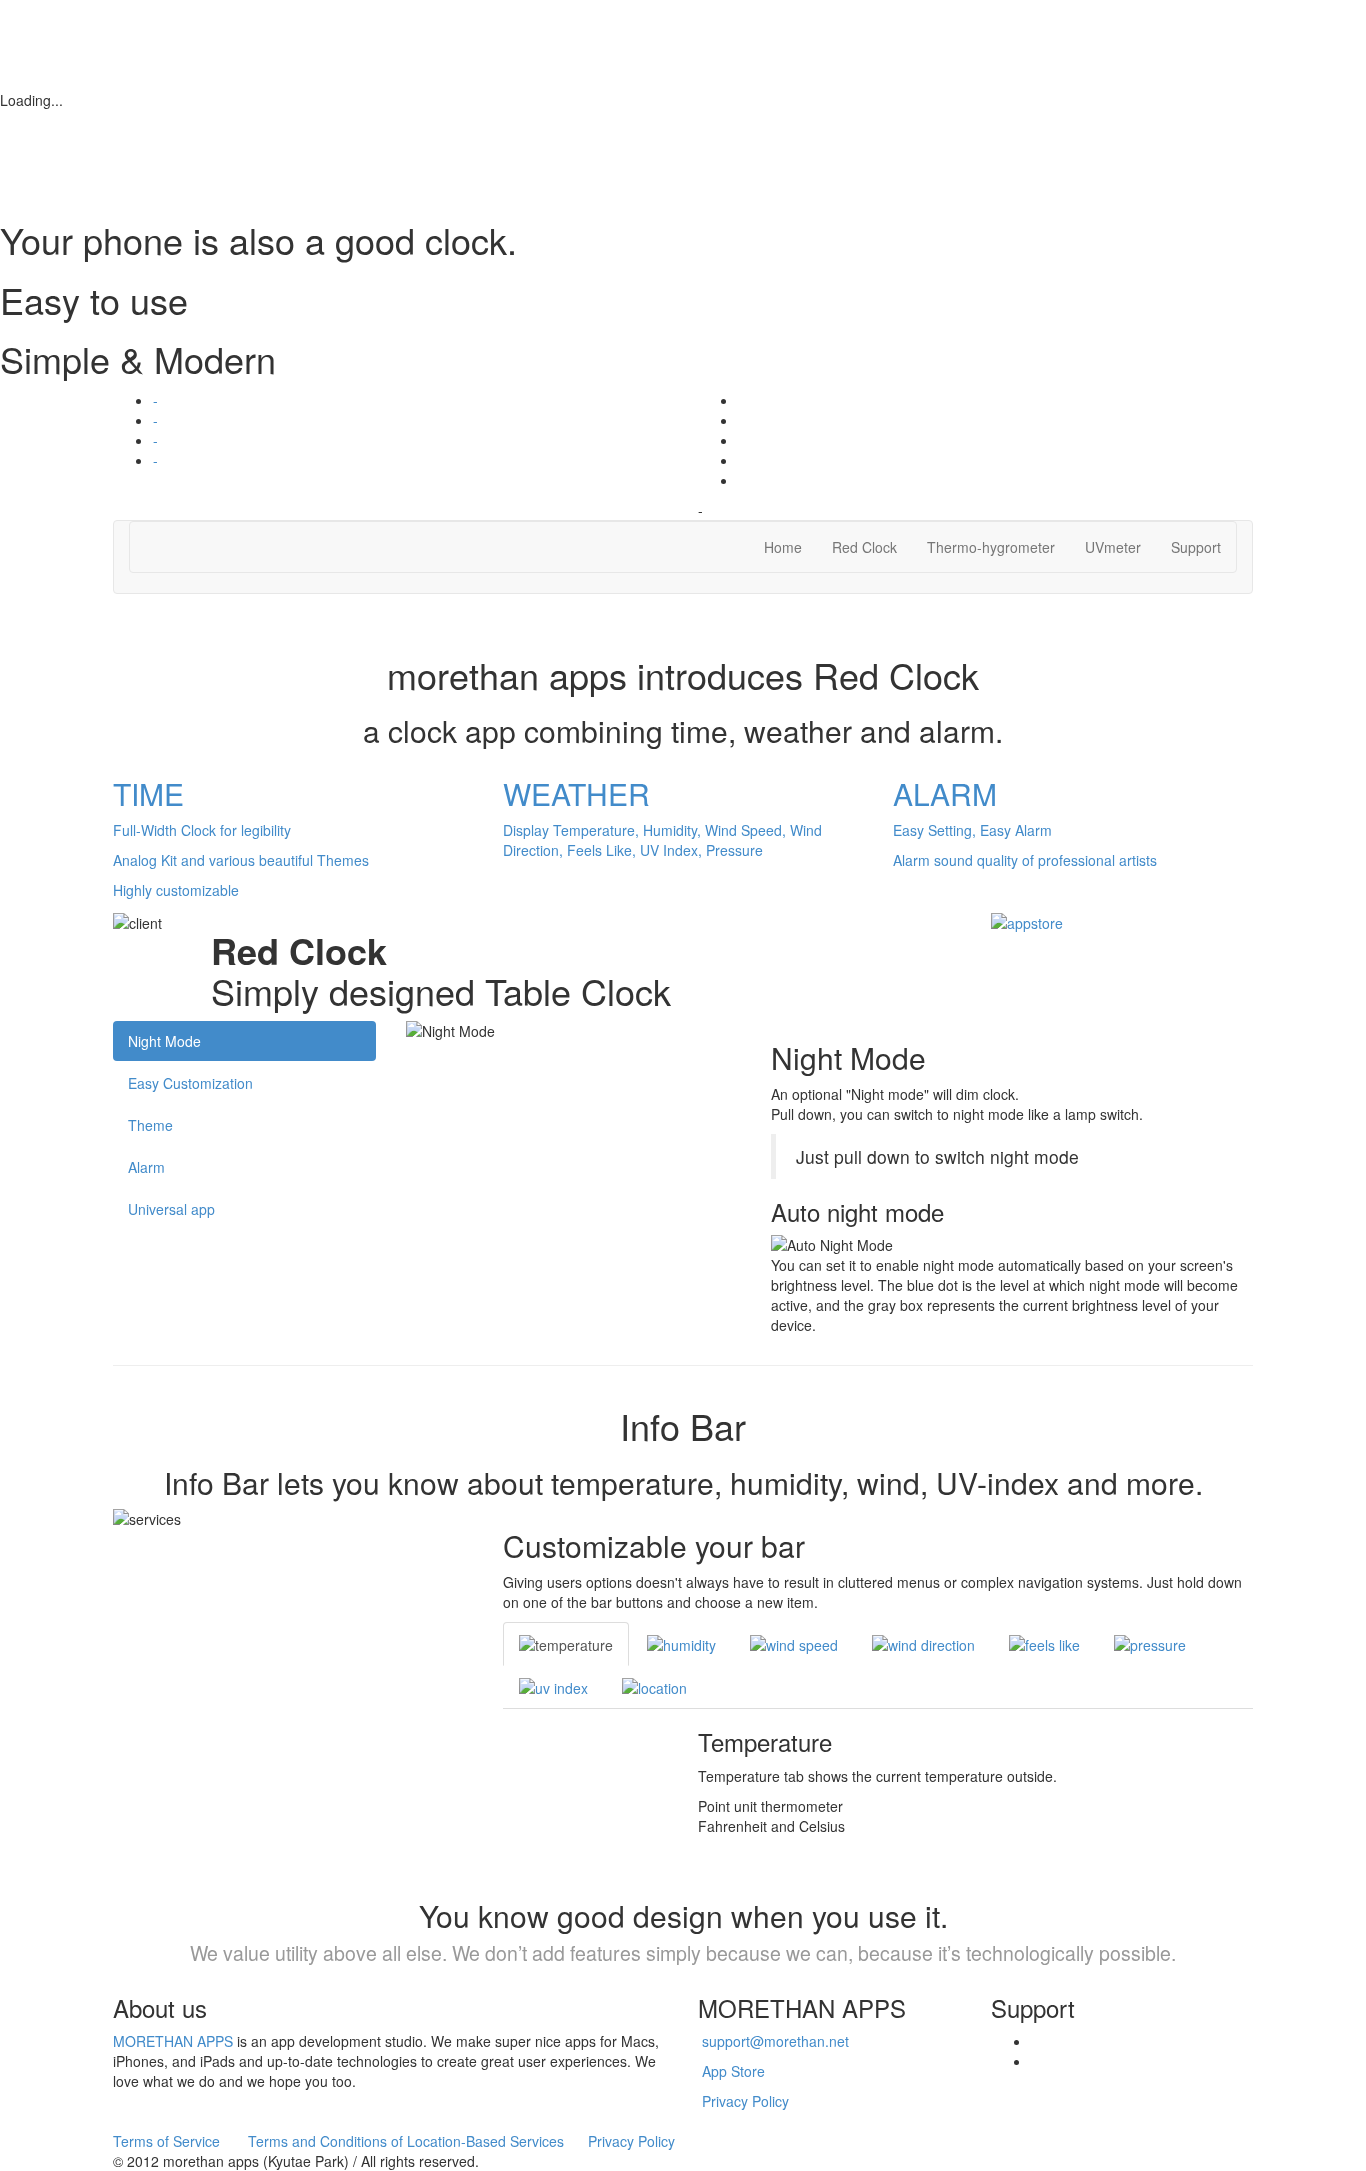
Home (783, 547)
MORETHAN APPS (173, 2041)
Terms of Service (166, 2141)
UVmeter (1113, 547)
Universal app (171, 1209)
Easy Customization (190, 1083)
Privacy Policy (745, 2101)
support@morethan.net (775, 2041)
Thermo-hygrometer (991, 547)
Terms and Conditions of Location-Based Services (406, 2141)
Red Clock (864, 547)
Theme (150, 1125)
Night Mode (164, 1041)
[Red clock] (1027, 920)
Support (1196, 547)
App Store (733, 2071)
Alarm (146, 1167)
